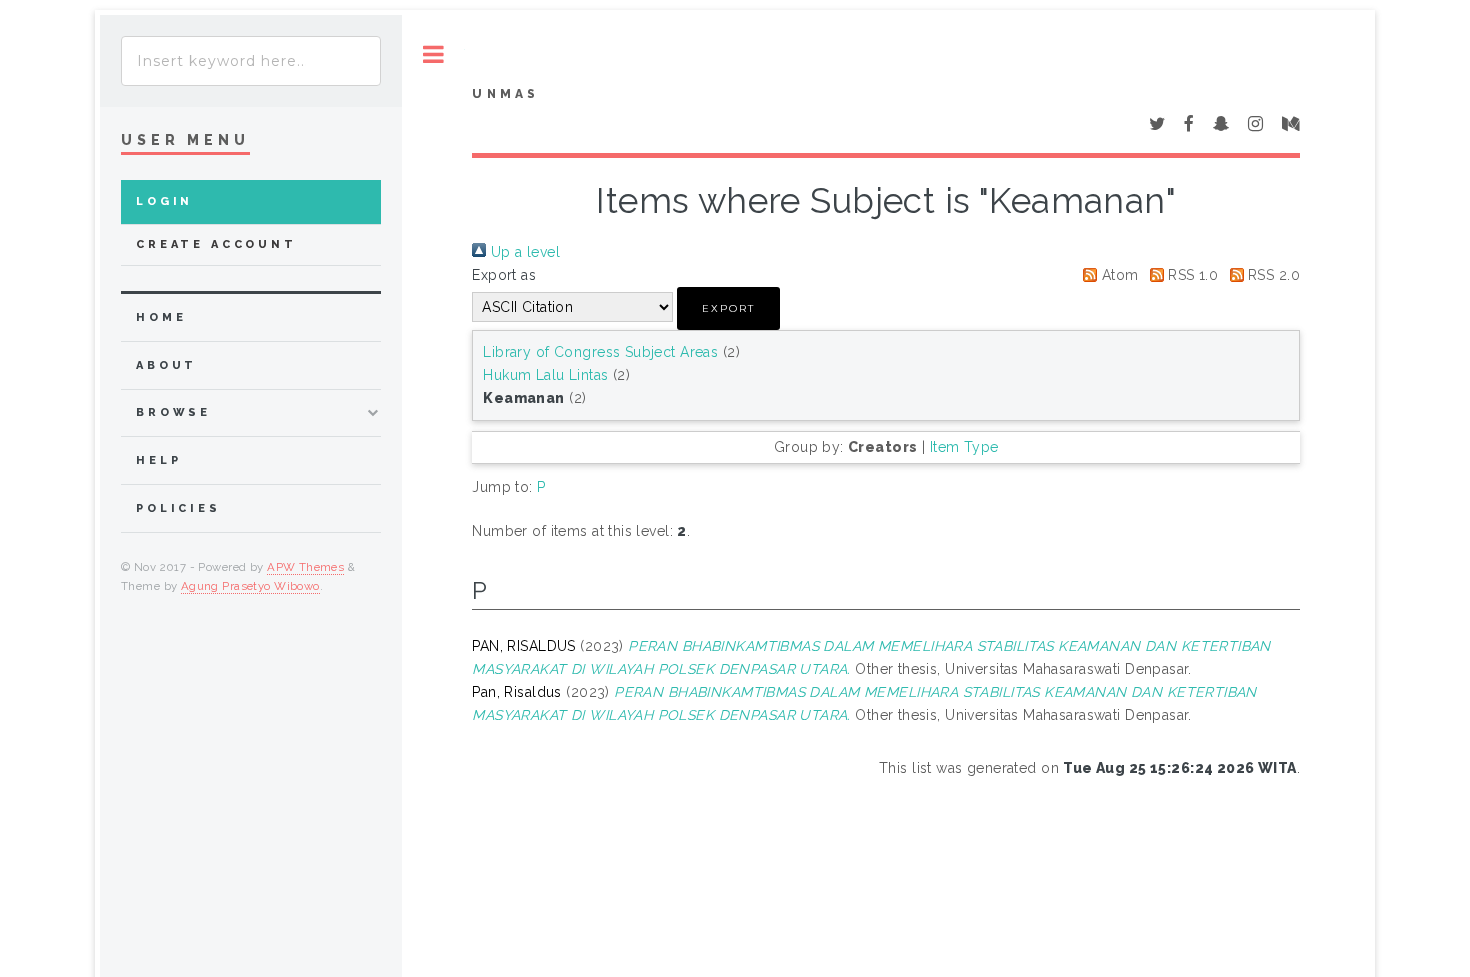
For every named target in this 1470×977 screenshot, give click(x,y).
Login (164, 201)
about (166, 365)
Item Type (964, 447)
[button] (728, 308)
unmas (505, 94)
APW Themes (305, 567)
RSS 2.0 (1272, 275)
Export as (504, 275)
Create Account (216, 244)
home (161, 317)
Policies (178, 508)
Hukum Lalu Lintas (545, 375)
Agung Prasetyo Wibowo (250, 586)
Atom (1117, 275)
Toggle (433, 54)
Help (158, 460)
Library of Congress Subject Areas (600, 352)
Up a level (523, 252)
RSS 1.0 (1191, 275)
